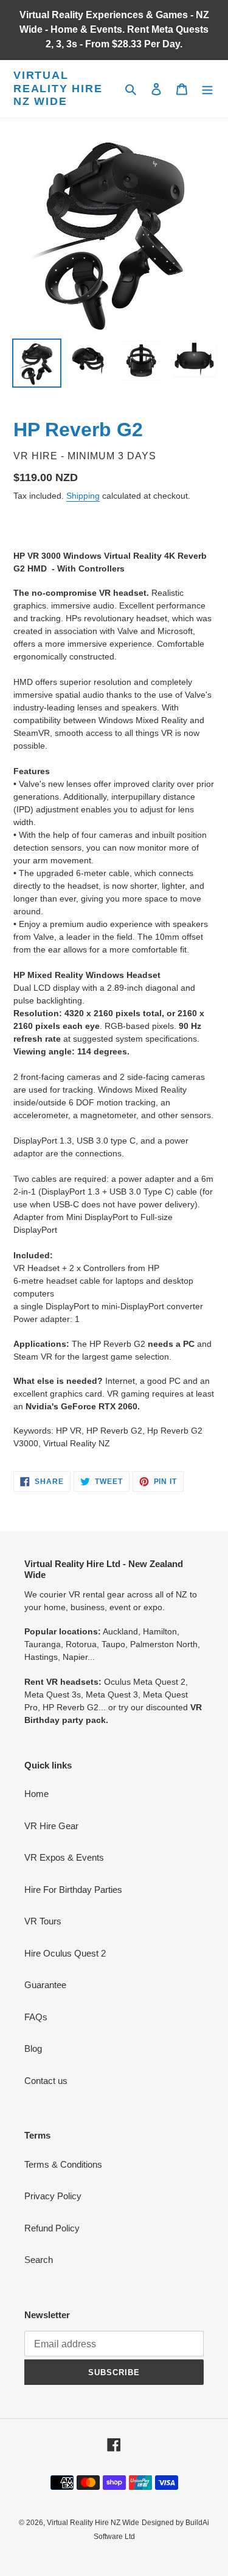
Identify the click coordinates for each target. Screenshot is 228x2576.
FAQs (36, 2017)
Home (36, 1794)
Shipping (83, 496)
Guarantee (45, 1985)
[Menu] (207, 89)
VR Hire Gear (51, 1826)
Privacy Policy (53, 2196)
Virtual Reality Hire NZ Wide (58, 88)
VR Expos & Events (64, 1857)
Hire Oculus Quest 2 (65, 1953)
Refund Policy (52, 2228)
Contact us (46, 2081)
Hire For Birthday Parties (73, 1890)
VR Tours (43, 1921)
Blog (33, 2048)
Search (39, 2260)
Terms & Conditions (63, 2164)
